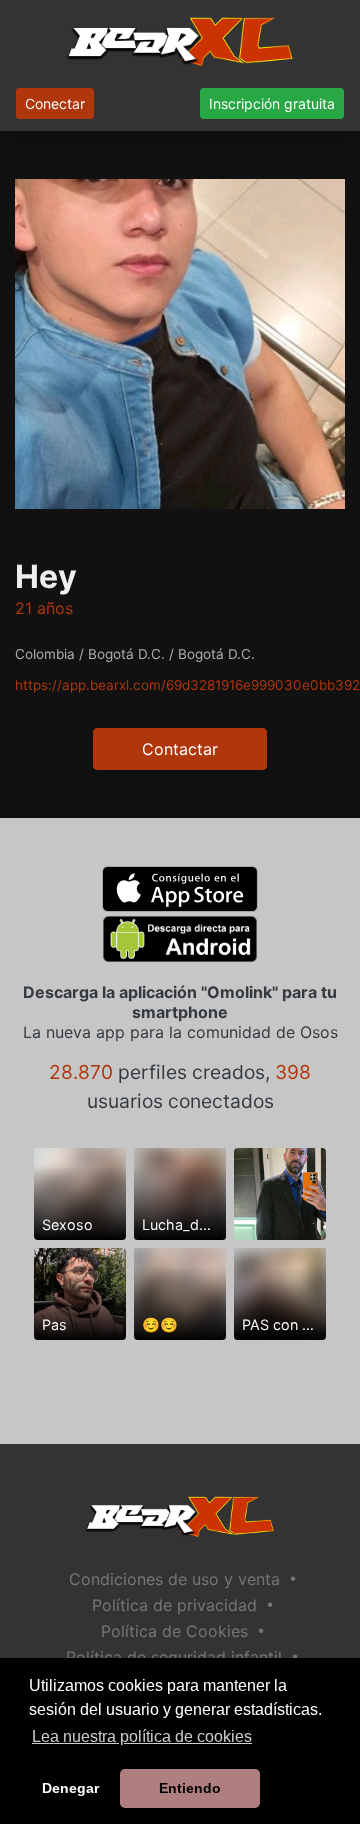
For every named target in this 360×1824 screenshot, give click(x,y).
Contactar (180, 749)
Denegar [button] (70, 1788)
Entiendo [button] (190, 1788)
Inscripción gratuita (272, 103)
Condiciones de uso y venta (174, 1579)
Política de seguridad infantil (174, 1657)
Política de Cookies (174, 1631)
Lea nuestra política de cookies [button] (142, 1736)
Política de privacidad (174, 1605)
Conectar (55, 103)
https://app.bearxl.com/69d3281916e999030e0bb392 (187, 685)
